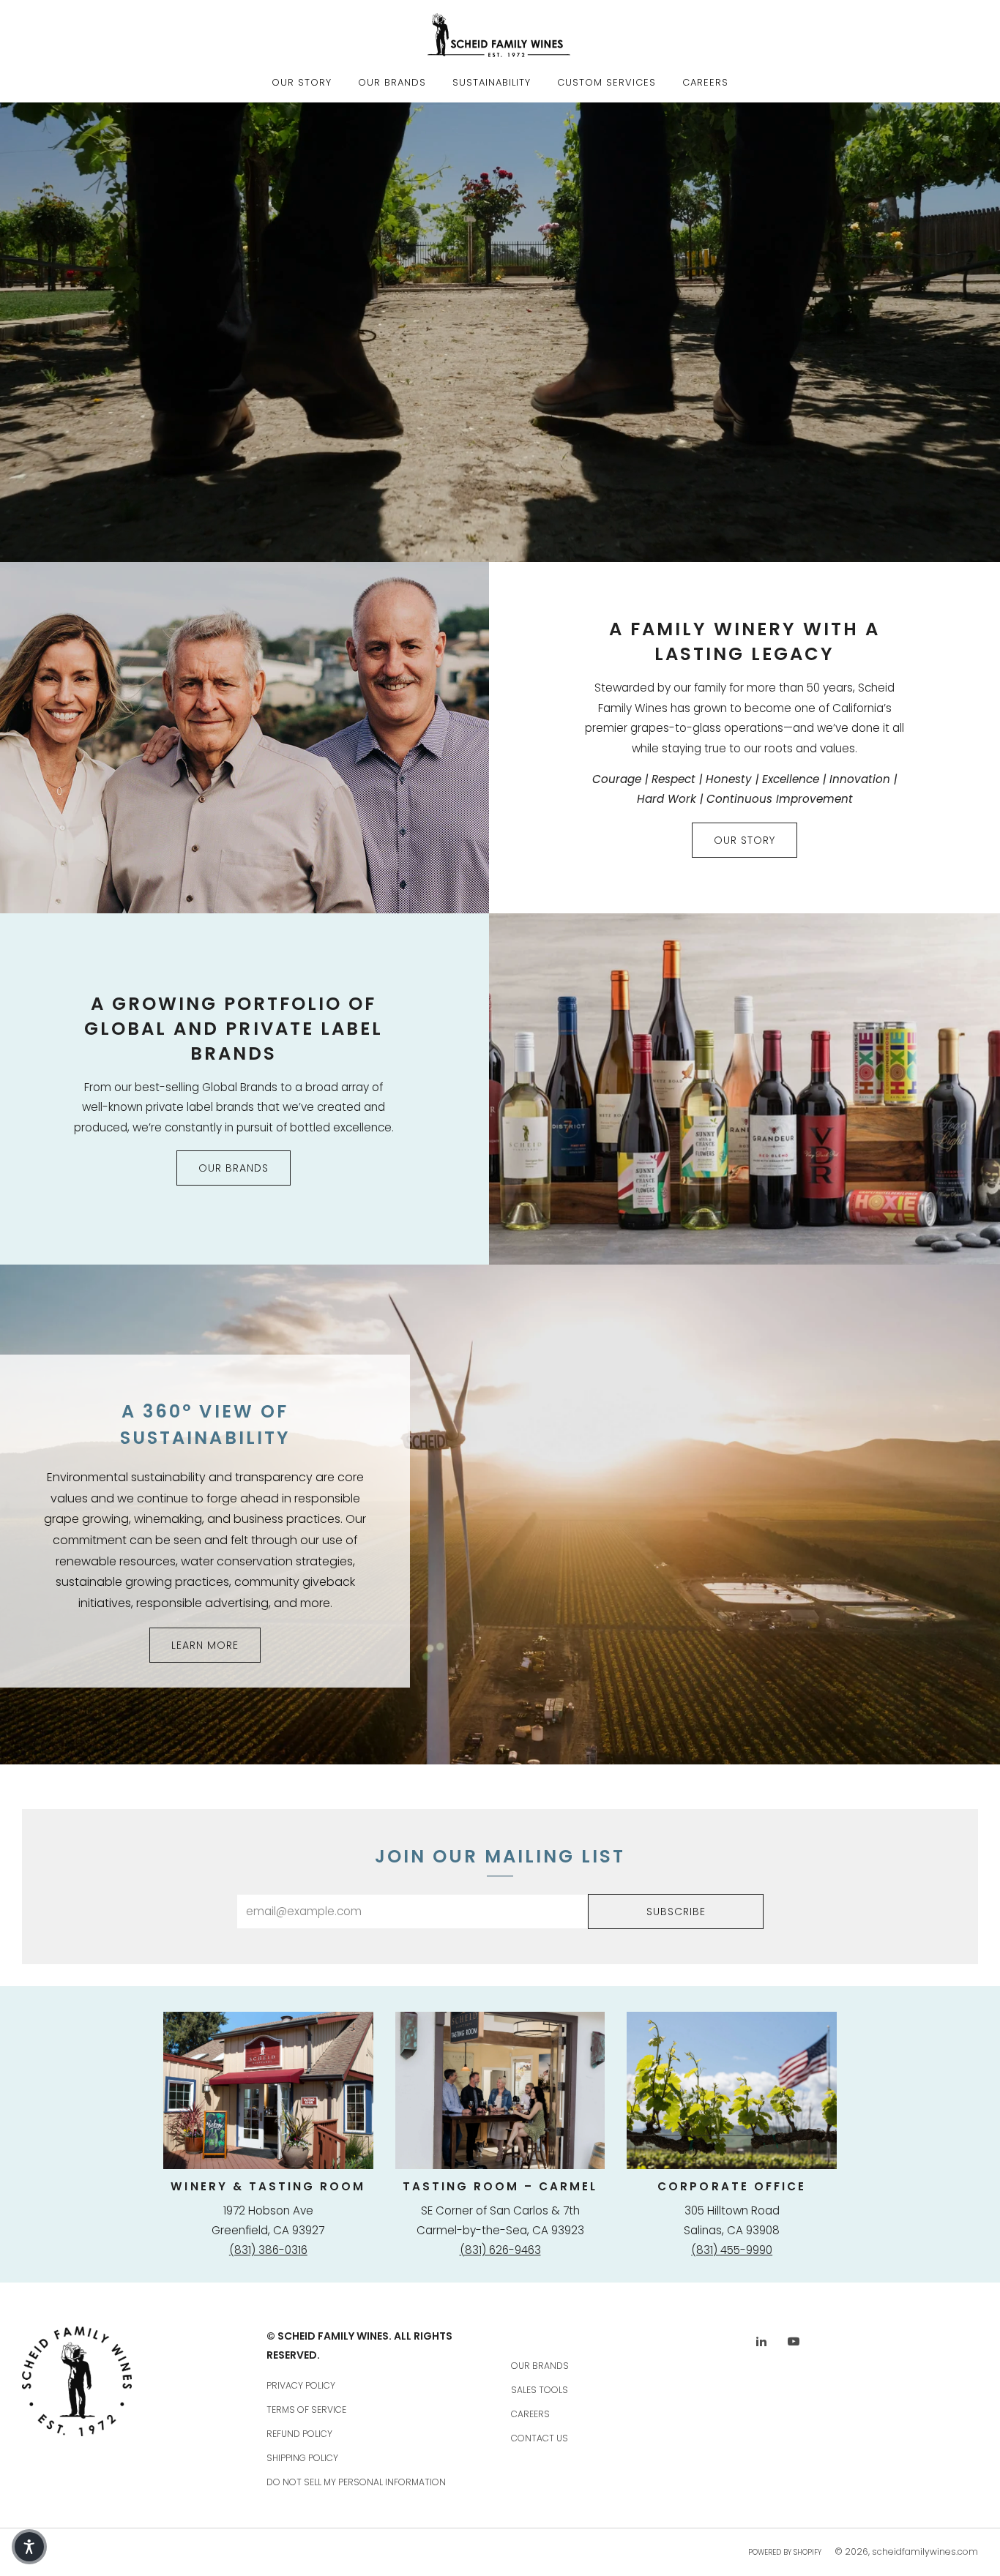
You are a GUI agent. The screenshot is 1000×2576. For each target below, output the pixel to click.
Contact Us (540, 2438)
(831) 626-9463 (500, 2250)
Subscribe (676, 1912)
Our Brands (392, 82)
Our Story (302, 82)
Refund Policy (299, 2434)
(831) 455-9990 (732, 2250)
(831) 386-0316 (268, 2250)
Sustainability (492, 82)
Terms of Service (306, 2410)
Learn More (205, 1645)
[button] (29, 2547)
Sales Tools (540, 2390)
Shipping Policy (302, 2458)
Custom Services (607, 82)
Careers (705, 82)
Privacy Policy (301, 2385)
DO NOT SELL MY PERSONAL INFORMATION (356, 2482)
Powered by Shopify (785, 2552)
